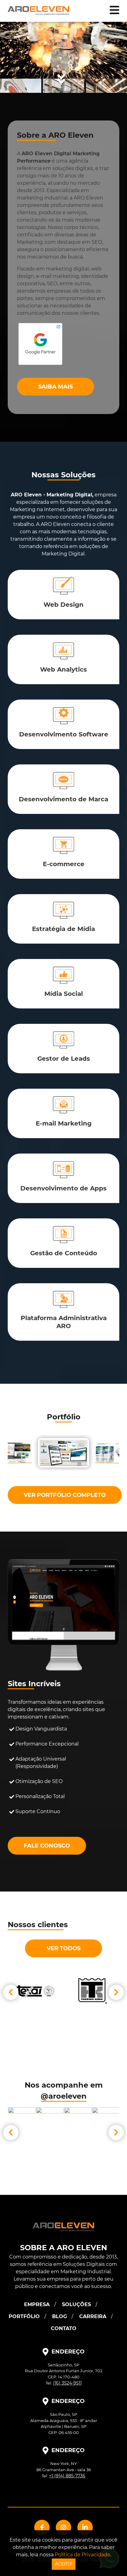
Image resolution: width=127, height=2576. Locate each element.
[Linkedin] (85, 2527)
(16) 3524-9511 (67, 2383)
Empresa (37, 2304)
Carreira (93, 2316)
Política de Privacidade (83, 2555)
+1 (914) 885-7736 (67, 2476)
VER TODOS (63, 1948)
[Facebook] (42, 2527)
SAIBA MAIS (55, 387)
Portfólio (24, 2316)
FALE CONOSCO (47, 1846)
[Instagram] (63, 2527)
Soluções (76, 2304)
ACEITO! (64, 2564)
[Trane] (91, 1991)
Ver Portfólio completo (65, 1495)
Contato (64, 2328)
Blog (59, 2316)
